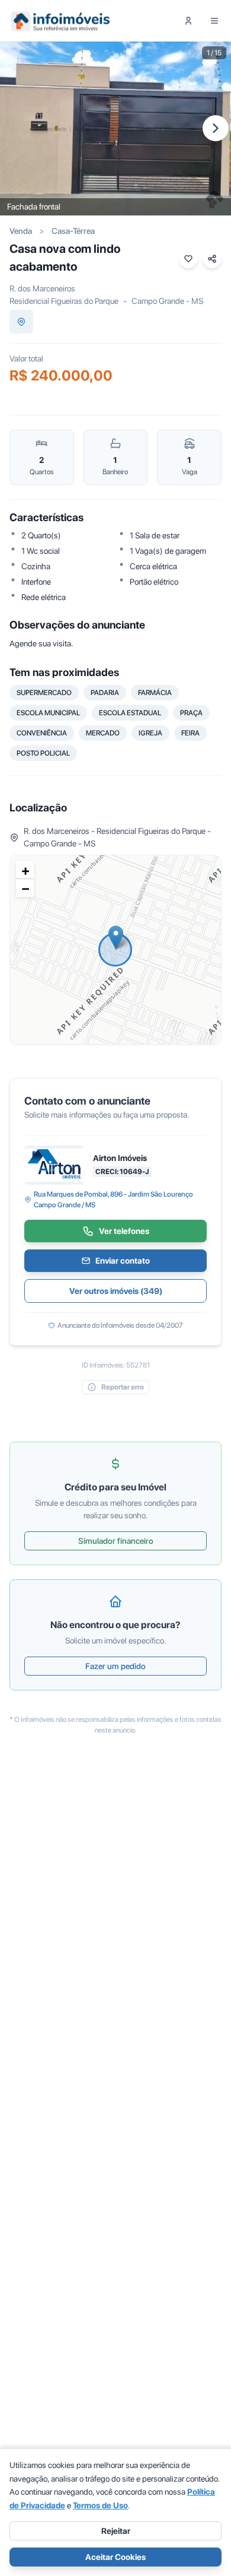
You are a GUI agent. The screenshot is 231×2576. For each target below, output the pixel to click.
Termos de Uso (100, 2505)
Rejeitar (116, 2531)
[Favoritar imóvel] (188, 259)
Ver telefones (124, 1231)
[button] (116, 938)
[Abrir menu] (214, 21)
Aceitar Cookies (115, 2557)
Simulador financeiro (116, 1541)
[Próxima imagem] (216, 128)
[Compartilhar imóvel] (212, 259)
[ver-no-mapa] (21, 322)
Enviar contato (123, 1261)
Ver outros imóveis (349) (116, 1291)
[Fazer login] (188, 21)
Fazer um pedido (115, 1666)
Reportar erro (123, 1387)
